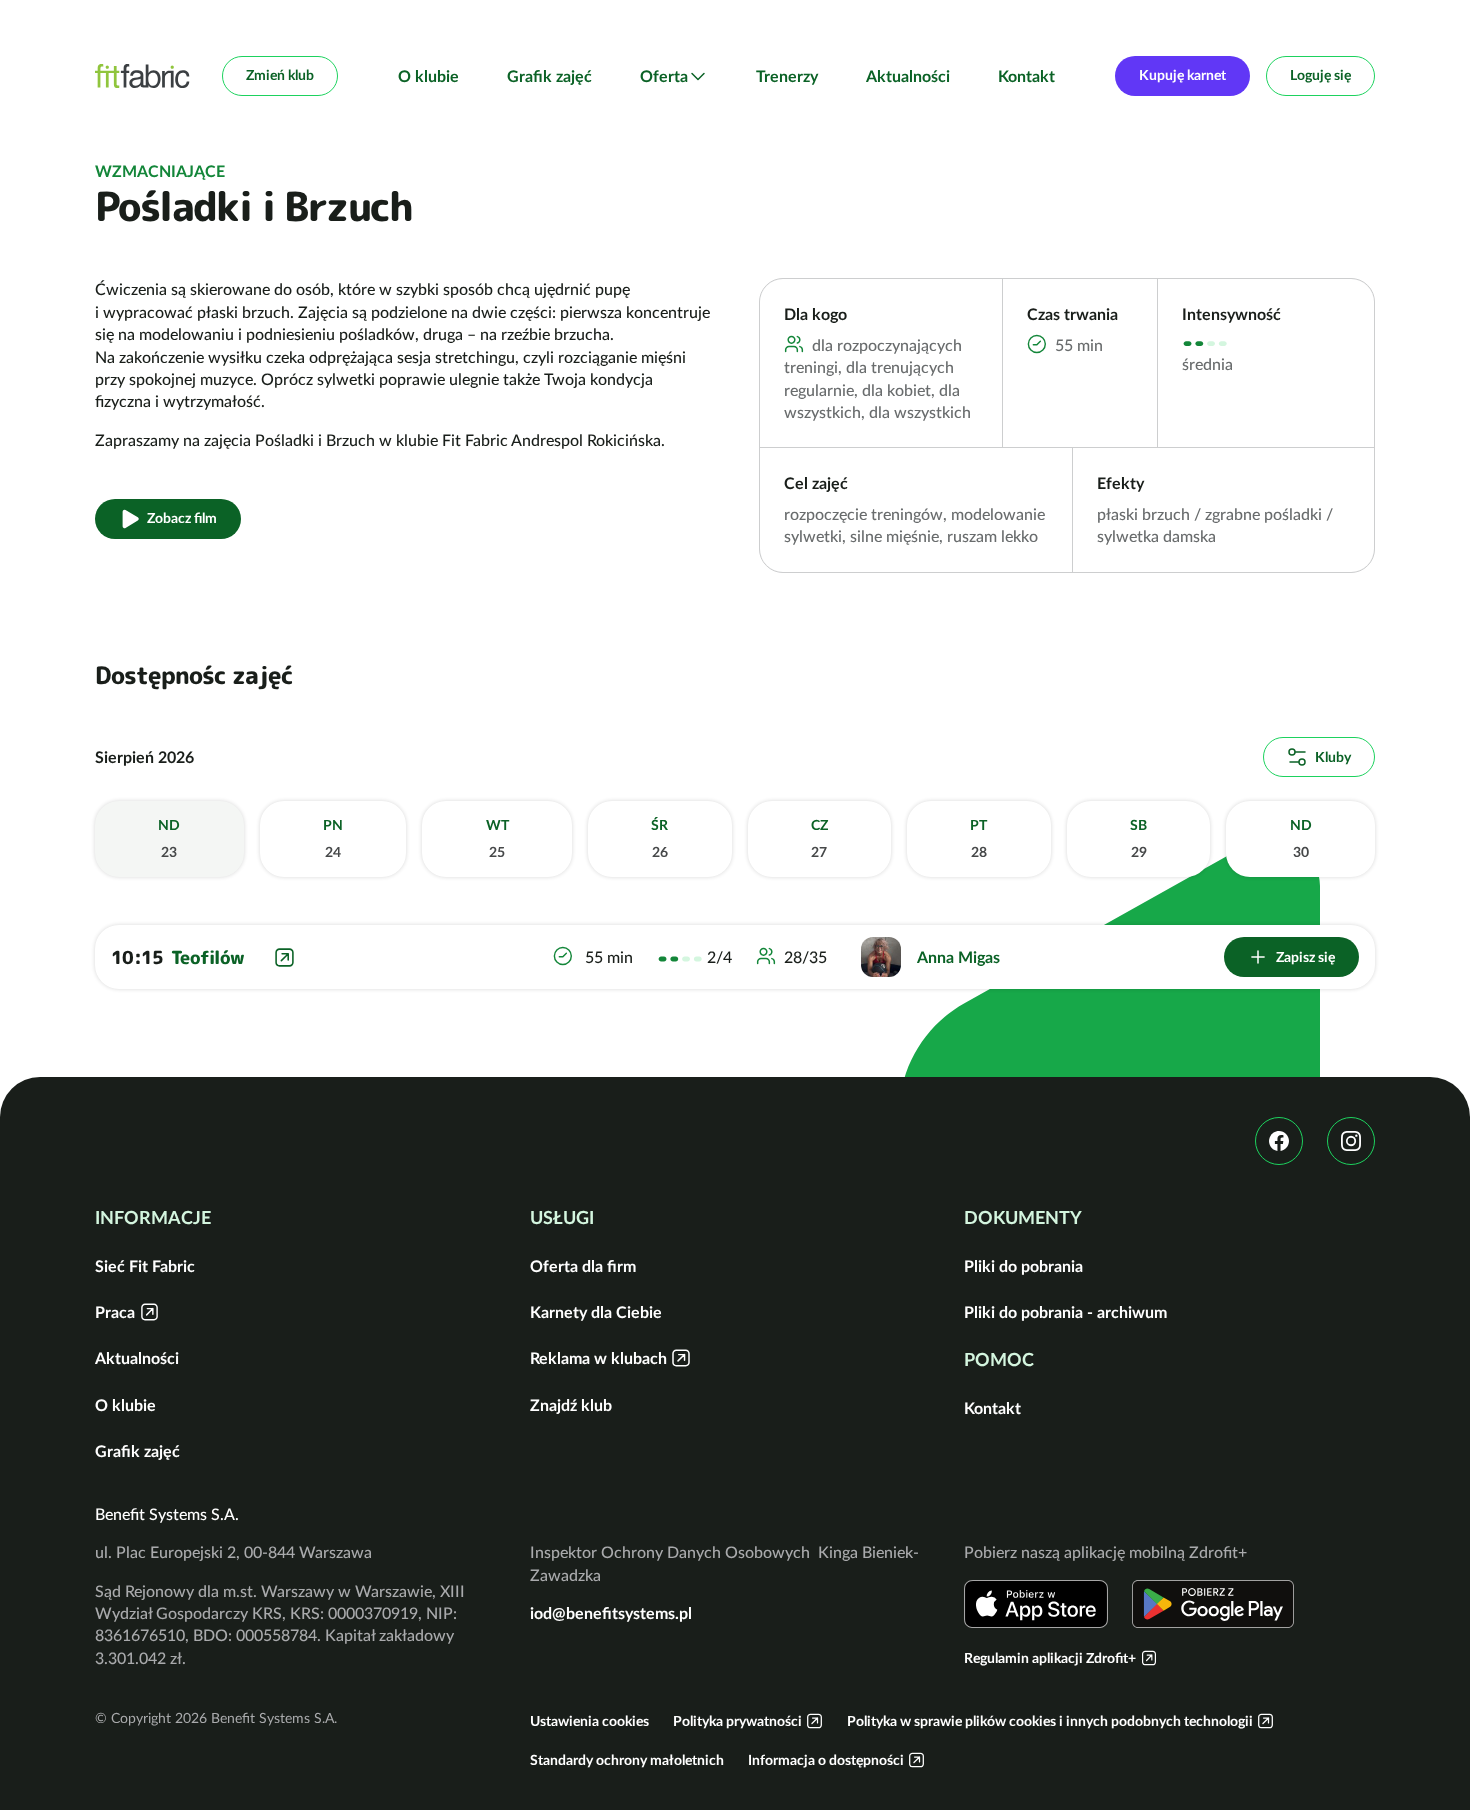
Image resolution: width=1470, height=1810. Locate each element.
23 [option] (169, 839)
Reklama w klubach (598, 1358)
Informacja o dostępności (826, 1760)
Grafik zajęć (549, 76)
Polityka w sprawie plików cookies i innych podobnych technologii (1050, 1721)
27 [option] (819, 839)
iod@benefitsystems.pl (611, 1613)
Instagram (1351, 1141)
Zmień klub (280, 75)
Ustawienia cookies (589, 1721)
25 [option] (497, 839)
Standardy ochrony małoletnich (627, 1760)
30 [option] (1301, 839)
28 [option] (978, 839)
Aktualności (908, 76)
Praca (115, 1312)
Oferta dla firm (583, 1266)
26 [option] (659, 839)
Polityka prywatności (737, 1721)
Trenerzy (787, 76)
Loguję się (1320, 75)
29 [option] (1138, 839)
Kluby (1333, 757)
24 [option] (333, 839)
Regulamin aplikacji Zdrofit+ (1050, 1658)
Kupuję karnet (1182, 75)
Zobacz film (182, 518)
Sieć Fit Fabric (145, 1266)
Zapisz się (1305, 957)
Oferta (664, 76)
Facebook (1279, 1141)
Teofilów (207, 957)
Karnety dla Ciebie (596, 1312)
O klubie (428, 76)
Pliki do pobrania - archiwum (1065, 1312)
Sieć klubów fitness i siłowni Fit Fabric (142, 76)
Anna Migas (958, 957)
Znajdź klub (571, 1405)
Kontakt (1026, 76)
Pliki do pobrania (1023, 1266)
